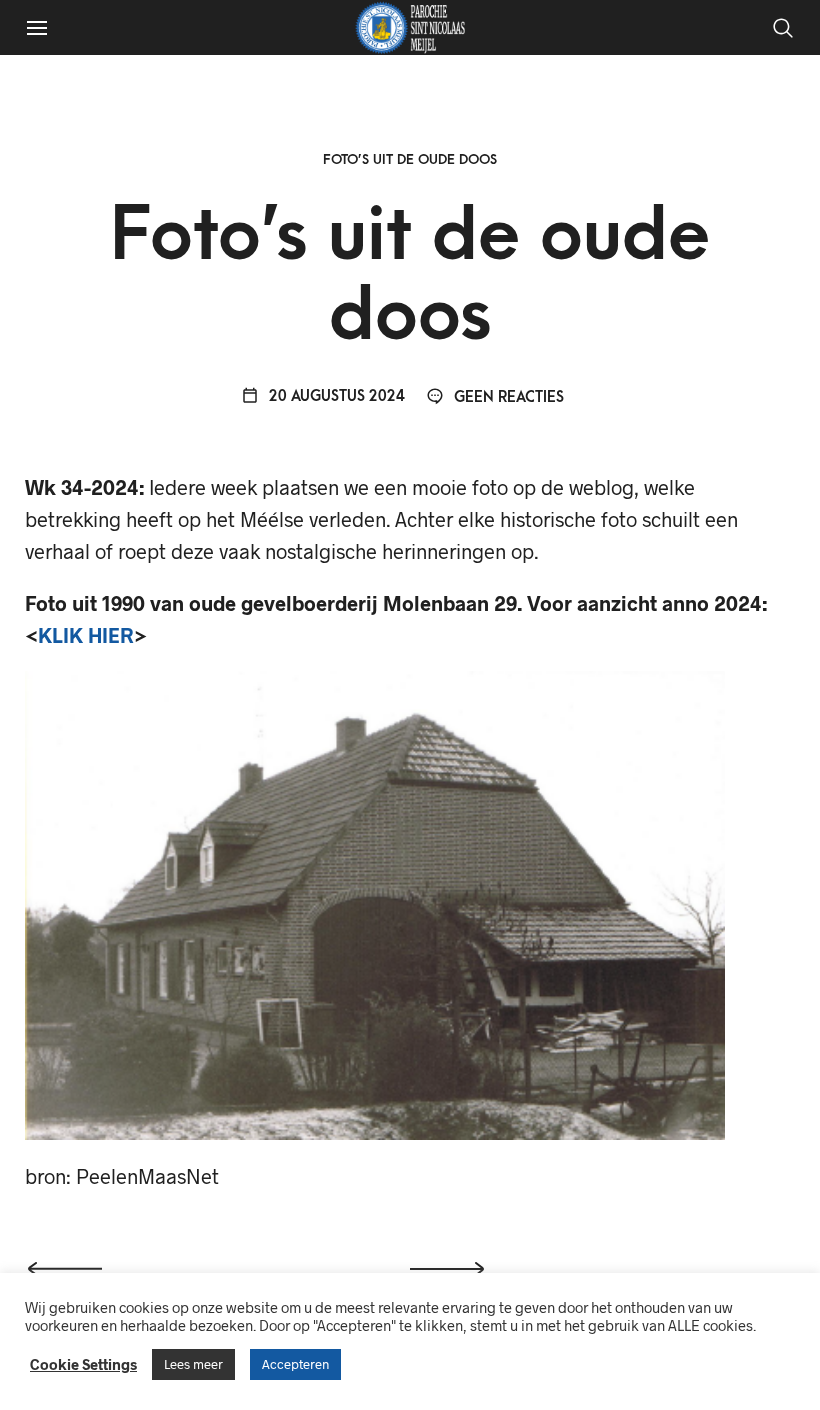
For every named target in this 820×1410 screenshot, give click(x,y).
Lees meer (193, 1364)
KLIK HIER (86, 635)
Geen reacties (507, 397)
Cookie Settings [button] (83, 1364)
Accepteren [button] (295, 1364)
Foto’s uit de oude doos (410, 159)
